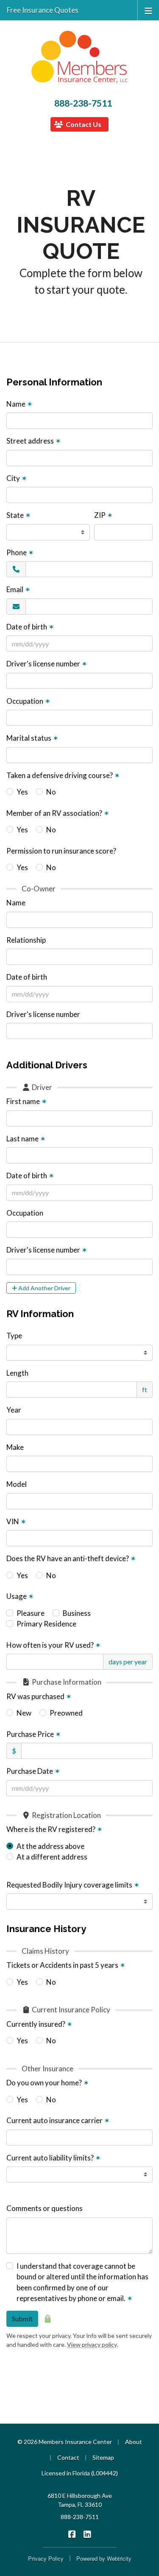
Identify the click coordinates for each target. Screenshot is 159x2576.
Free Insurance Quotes (43, 10)
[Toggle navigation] (148, 10)
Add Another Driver (44, 1288)
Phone (20, 552)
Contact (68, 2457)
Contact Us (83, 124)
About (134, 2442)
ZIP (103, 515)
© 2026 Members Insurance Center (65, 2442)
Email (18, 589)
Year (14, 1410)
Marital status (32, 738)
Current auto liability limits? (54, 2158)
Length (17, 1373)
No (51, 792)
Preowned (66, 1713)
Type (14, 1336)
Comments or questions (45, 2208)
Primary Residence (46, 1624)
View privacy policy (92, 2344)
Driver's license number (47, 664)
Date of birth (30, 627)
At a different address (52, 1857)
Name (20, 404)
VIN (16, 1521)
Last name (26, 1139)
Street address (34, 441)
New (24, 1713)
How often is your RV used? (54, 1645)
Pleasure (31, 1613)
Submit (22, 2319)
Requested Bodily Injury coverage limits (73, 1885)
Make (15, 1447)
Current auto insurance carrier (58, 2120)
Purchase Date (33, 1771)
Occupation (28, 701)
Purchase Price (34, 1734)
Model (17, 1484)
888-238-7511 (83, 103)
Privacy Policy (46, 2558)
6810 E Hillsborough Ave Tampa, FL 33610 (80, 2500)
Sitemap (103, 2457)
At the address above (50, 1846)
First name (27, 1101)
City (17, 478)
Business (77, 1613)
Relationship (26, 940)
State (19, 515)
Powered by (104, 2558)
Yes (22, 792)
